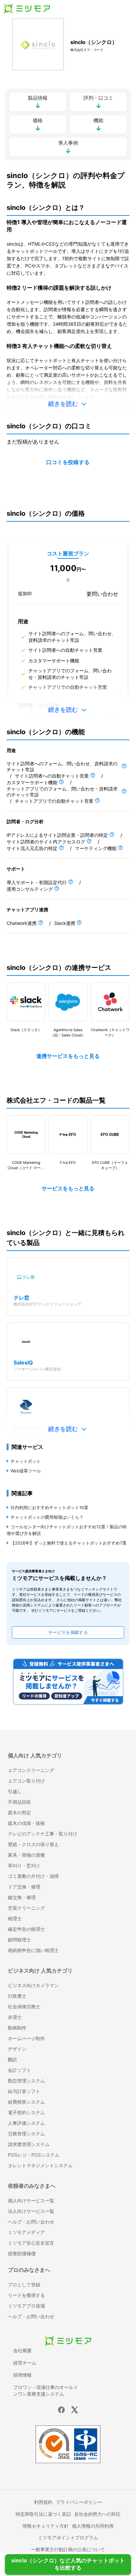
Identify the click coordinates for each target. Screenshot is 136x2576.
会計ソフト (19, 2070)
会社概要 (22, 2350)
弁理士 (15, 2017)
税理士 (15, 1918)
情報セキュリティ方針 (46, 2526)
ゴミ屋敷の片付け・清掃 (33, 1876)
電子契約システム (26, 2112)
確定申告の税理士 (26, 1929)
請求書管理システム (29, 2144)
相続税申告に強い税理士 (33, 1950)
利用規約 (43, 2502)
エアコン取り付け (26, 1781)
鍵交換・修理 (22, 1897)
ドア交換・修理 (24, 1887)
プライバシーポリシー (79, 2502)
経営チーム (25, 2363)
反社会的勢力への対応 (97, 2514)
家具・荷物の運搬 (26, 1855)
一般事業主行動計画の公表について (68, 2549)
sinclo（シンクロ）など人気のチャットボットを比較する (68, 2565)
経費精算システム (26, 2102)
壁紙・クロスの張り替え (33, 1844)
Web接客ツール (26, 1471)
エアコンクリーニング (31, 1770)
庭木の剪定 (19, 1813)
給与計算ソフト (24, 2091)
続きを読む (63, 404)
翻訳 (13, 2059)
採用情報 (22, 2375)
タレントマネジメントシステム (40, 2165)
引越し (15, 1791)
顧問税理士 (19, 1940)
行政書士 (17, 1996)
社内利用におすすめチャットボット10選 (49, 1507)
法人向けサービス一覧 (31, 2211)
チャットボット (26, 1461)
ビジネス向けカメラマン (33, 1985)
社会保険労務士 (24, 2006)
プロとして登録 (24, 2285)
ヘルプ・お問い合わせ (31, 2222)
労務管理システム (26, 2134)
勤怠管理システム (26, 2081)
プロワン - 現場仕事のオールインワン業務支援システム (46, 2390)
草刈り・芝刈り (24, 1865)
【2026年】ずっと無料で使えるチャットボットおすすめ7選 (68, 1543)
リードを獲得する (26, 2295)
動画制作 (17, 2028)
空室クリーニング (26, 1908)
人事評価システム (26, 2123)
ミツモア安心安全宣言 (31, 2243)
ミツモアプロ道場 (26, 2306)
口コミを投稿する (68, 462)
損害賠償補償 (22, 2253)
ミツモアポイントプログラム (68, 2537)
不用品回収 (19, 1802)
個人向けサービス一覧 (31, 2200)
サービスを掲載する (68, 1632)
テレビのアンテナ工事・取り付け (43, 1834)
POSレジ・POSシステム (34, 2155)
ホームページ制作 (26, 2038)
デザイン (17, 2049)
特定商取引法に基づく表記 (43, 2514)
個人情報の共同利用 (93, 2526)
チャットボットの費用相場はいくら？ (47, 1517)
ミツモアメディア (26, 2232)
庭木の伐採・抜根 (26, 1823)
